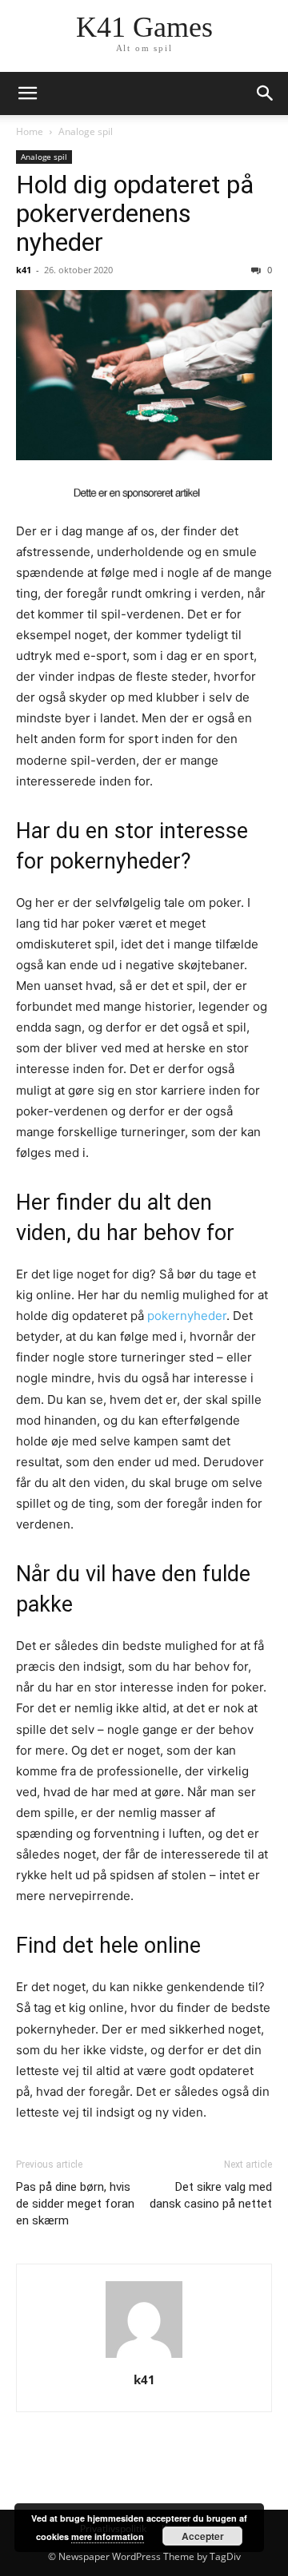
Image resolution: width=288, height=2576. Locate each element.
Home (30, 131)
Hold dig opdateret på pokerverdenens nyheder (135, 213)
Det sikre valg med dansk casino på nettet (211, 2195)
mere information (108, 2536)
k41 (24, 270)
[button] (27, 93)
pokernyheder (187, 1316)
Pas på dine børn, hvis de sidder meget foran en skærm (75, 2204)
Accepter (203, 2536)
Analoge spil (86, 131)
